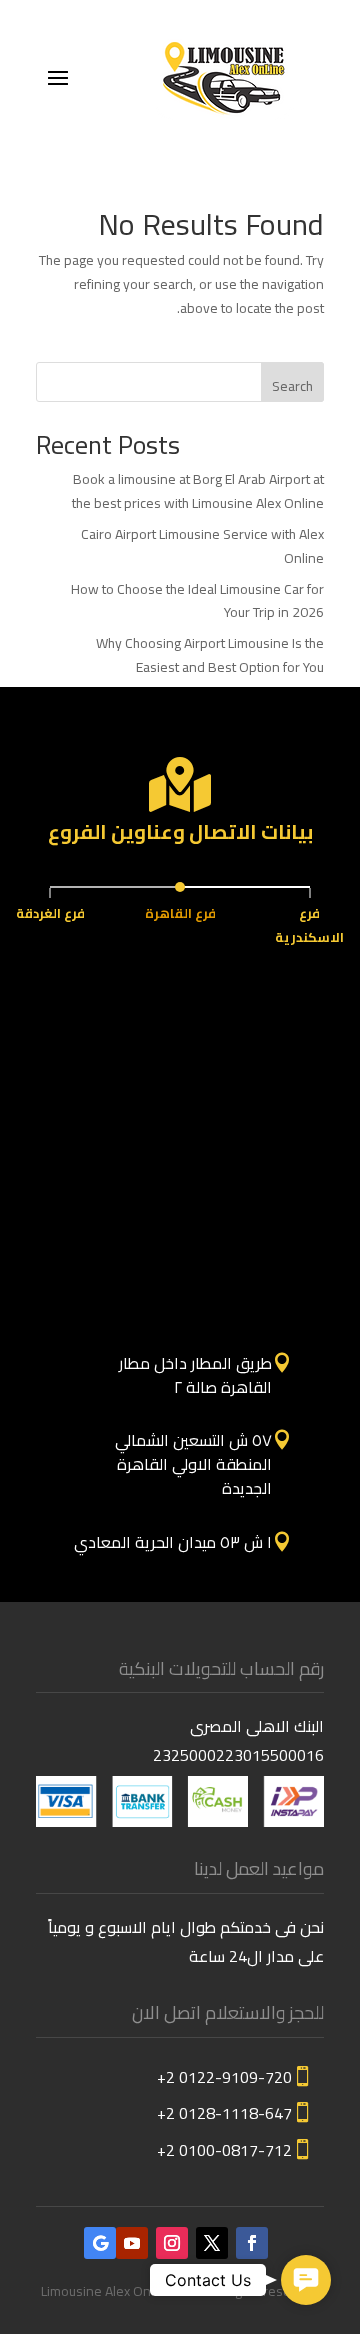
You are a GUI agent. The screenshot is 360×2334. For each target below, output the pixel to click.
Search (292, 386)
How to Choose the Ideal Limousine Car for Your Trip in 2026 (197, 601)
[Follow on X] (212, 2243)
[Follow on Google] (100, 2243)
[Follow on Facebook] (252, 2243)
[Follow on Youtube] (132, 2243)
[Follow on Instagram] (172, 2243)
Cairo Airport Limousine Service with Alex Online (202, 546)
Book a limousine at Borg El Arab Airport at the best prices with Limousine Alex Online (198, 491)
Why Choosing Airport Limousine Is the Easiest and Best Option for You (210, 655)
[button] (306, 2280)
